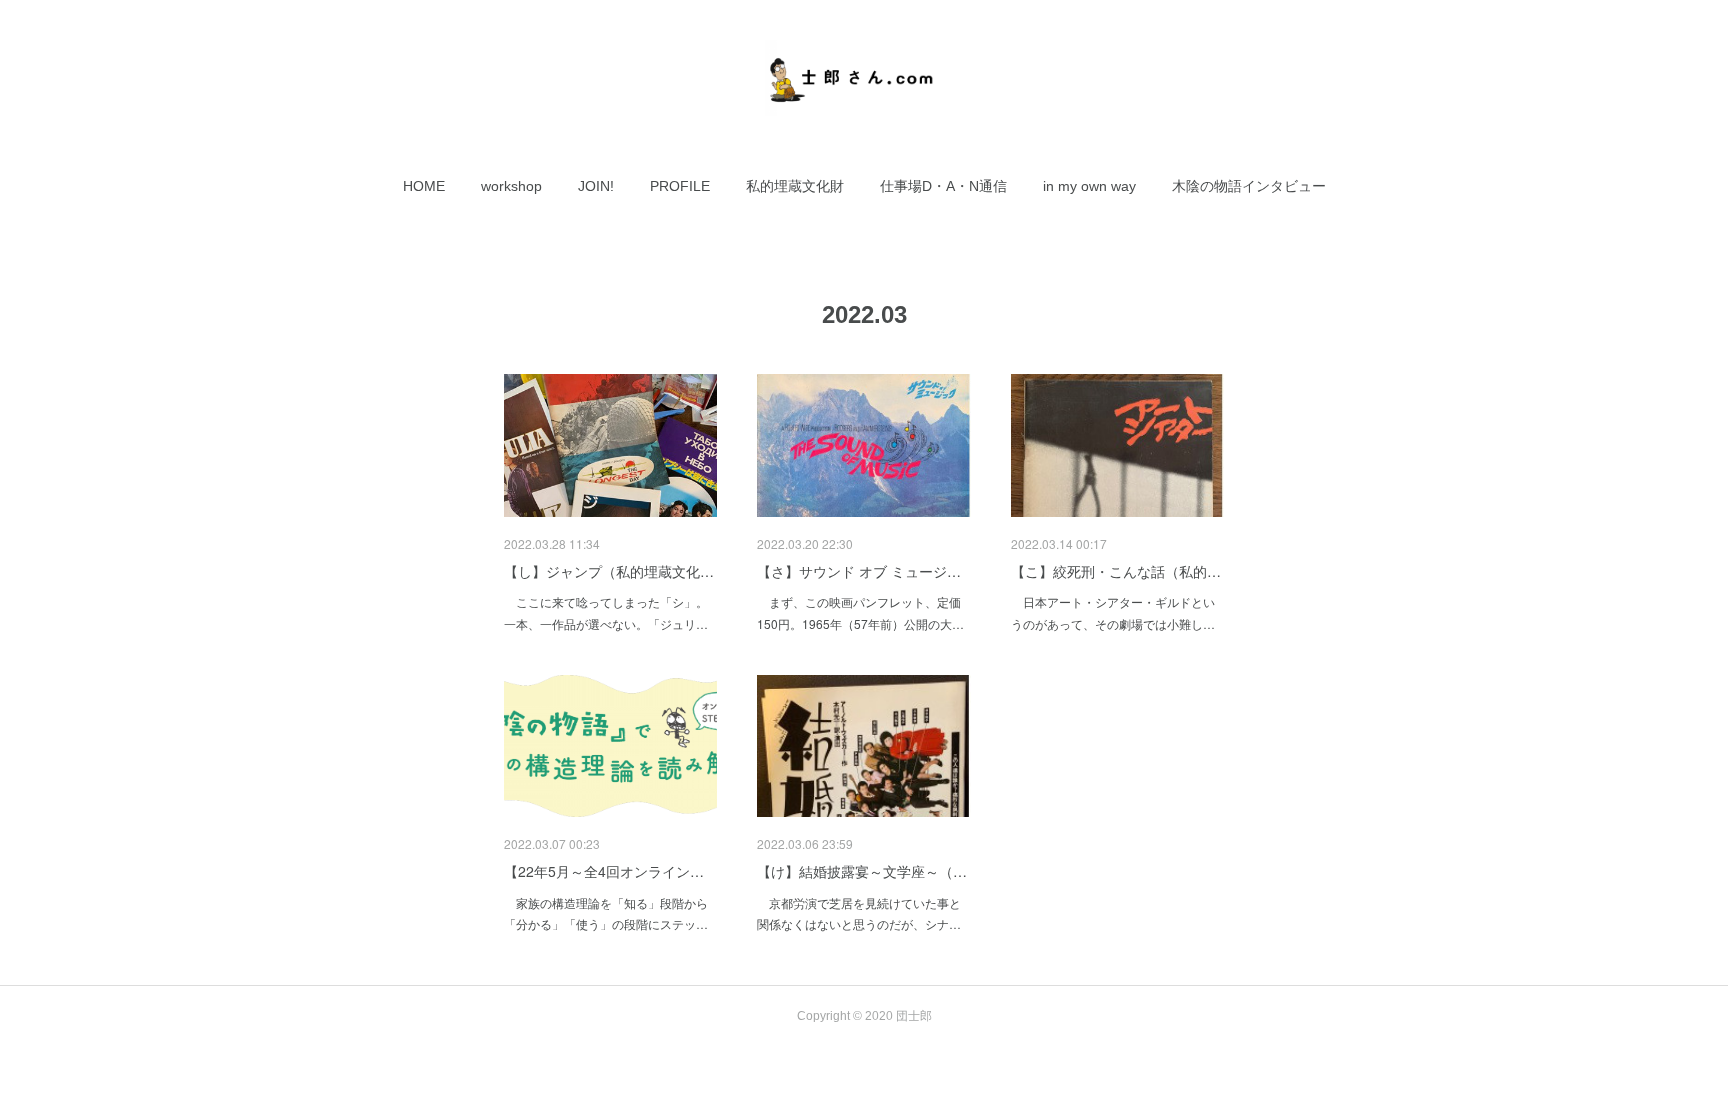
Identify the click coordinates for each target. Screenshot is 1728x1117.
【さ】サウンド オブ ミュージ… (859, 571)
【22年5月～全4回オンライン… (604, 871)
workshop (511, 186)
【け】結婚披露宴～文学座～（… (862, 871)
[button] (424, 186)
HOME (424, 186)
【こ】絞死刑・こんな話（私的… (1116, 571)
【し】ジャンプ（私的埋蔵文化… (609, 571)
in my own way (1089, 186)
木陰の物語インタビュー (1249, 186)
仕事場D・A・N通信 (943, 186)
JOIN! (596, 186)
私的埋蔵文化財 (795, 186)
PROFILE (680, 186)
